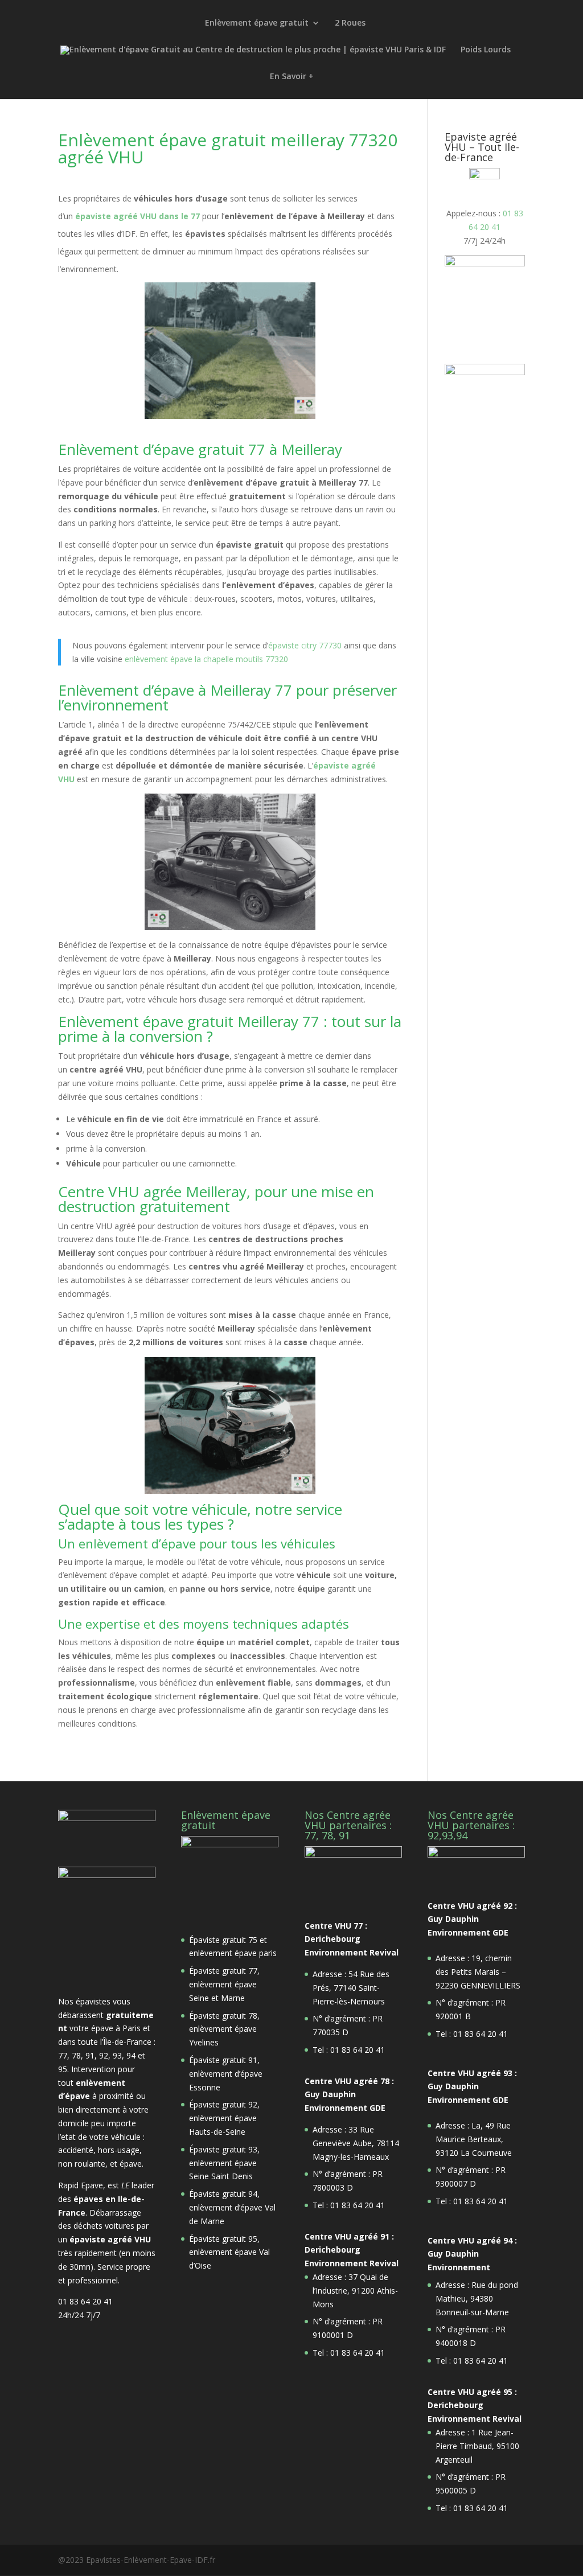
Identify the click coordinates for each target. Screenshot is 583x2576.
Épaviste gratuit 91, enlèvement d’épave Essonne (226, 2074)
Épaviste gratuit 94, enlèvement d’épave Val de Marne (232, 2207)
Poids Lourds (486, 50)
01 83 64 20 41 (85, 2301)
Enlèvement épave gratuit (257, 23)
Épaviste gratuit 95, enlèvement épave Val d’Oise (229, 2252)
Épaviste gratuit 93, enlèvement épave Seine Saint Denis (224, 2163)
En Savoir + (292, 77)
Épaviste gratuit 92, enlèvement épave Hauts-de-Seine (224, 2118)
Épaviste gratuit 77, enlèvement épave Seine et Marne (224, 1984)
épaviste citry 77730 (305, 645)
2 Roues (350, 23)
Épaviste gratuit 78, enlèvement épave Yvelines (224, 2029)
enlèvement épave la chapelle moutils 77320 (206, 659)
